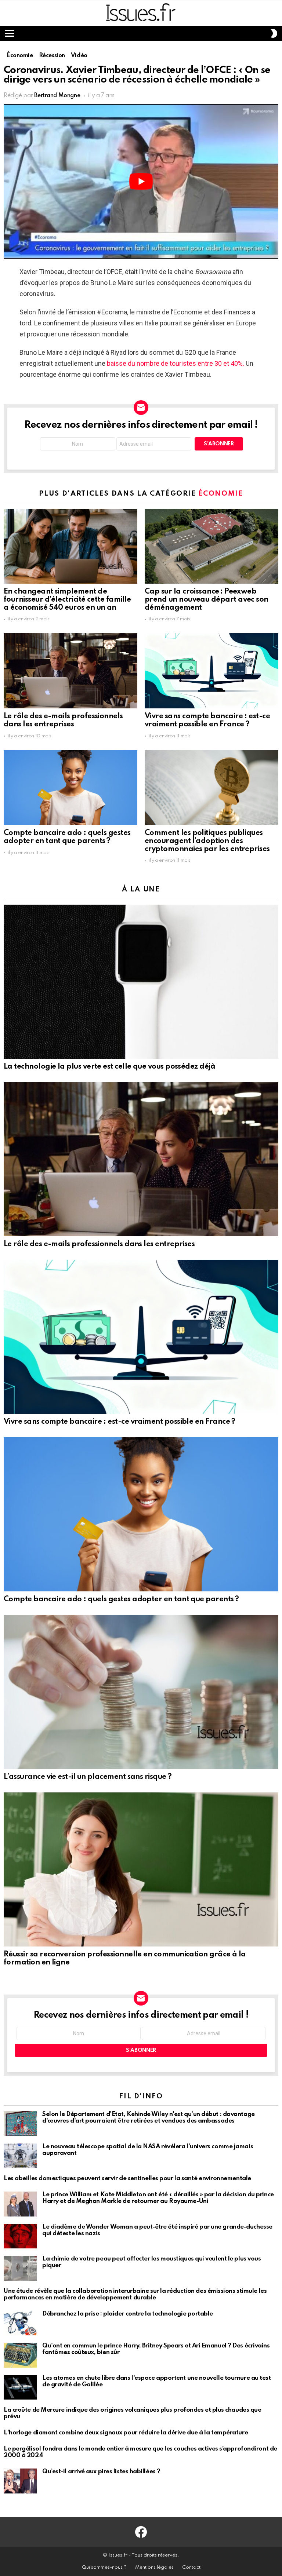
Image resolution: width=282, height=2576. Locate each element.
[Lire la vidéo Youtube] (141, 181)
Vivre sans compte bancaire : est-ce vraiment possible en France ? (207, 720)
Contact (191, 2567)
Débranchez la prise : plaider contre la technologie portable (128, 2314)
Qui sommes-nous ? (104, 2567)
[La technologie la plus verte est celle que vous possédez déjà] (141, 982)
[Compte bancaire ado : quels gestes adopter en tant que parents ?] (70, 788)
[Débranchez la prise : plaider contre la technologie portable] (20, 2323)
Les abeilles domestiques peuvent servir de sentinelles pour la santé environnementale (127, 2179)
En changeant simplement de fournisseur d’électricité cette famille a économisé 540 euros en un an (67, 600)
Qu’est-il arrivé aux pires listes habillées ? (101, 2472)
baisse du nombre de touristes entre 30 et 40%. (176, 363)
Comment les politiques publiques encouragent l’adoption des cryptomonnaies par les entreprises (207, 841)
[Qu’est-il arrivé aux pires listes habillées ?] (20, 2481)
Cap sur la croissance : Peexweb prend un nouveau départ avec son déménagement (207, 600)
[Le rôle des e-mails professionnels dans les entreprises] (70, 671)
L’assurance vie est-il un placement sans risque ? (88, 1777)
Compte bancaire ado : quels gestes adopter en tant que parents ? (67, 837)
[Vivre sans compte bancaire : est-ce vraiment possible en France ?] (211, 671)
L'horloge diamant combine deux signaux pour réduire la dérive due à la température (126, 2433)
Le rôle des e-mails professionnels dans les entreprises (63, 720)
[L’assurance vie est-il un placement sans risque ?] (141, 1692)
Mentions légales (154, 2567)
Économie (220, 494)
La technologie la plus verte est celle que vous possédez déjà (109, 1067)
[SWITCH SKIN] (274, 33)
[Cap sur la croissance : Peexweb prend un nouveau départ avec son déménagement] (211, 546)
